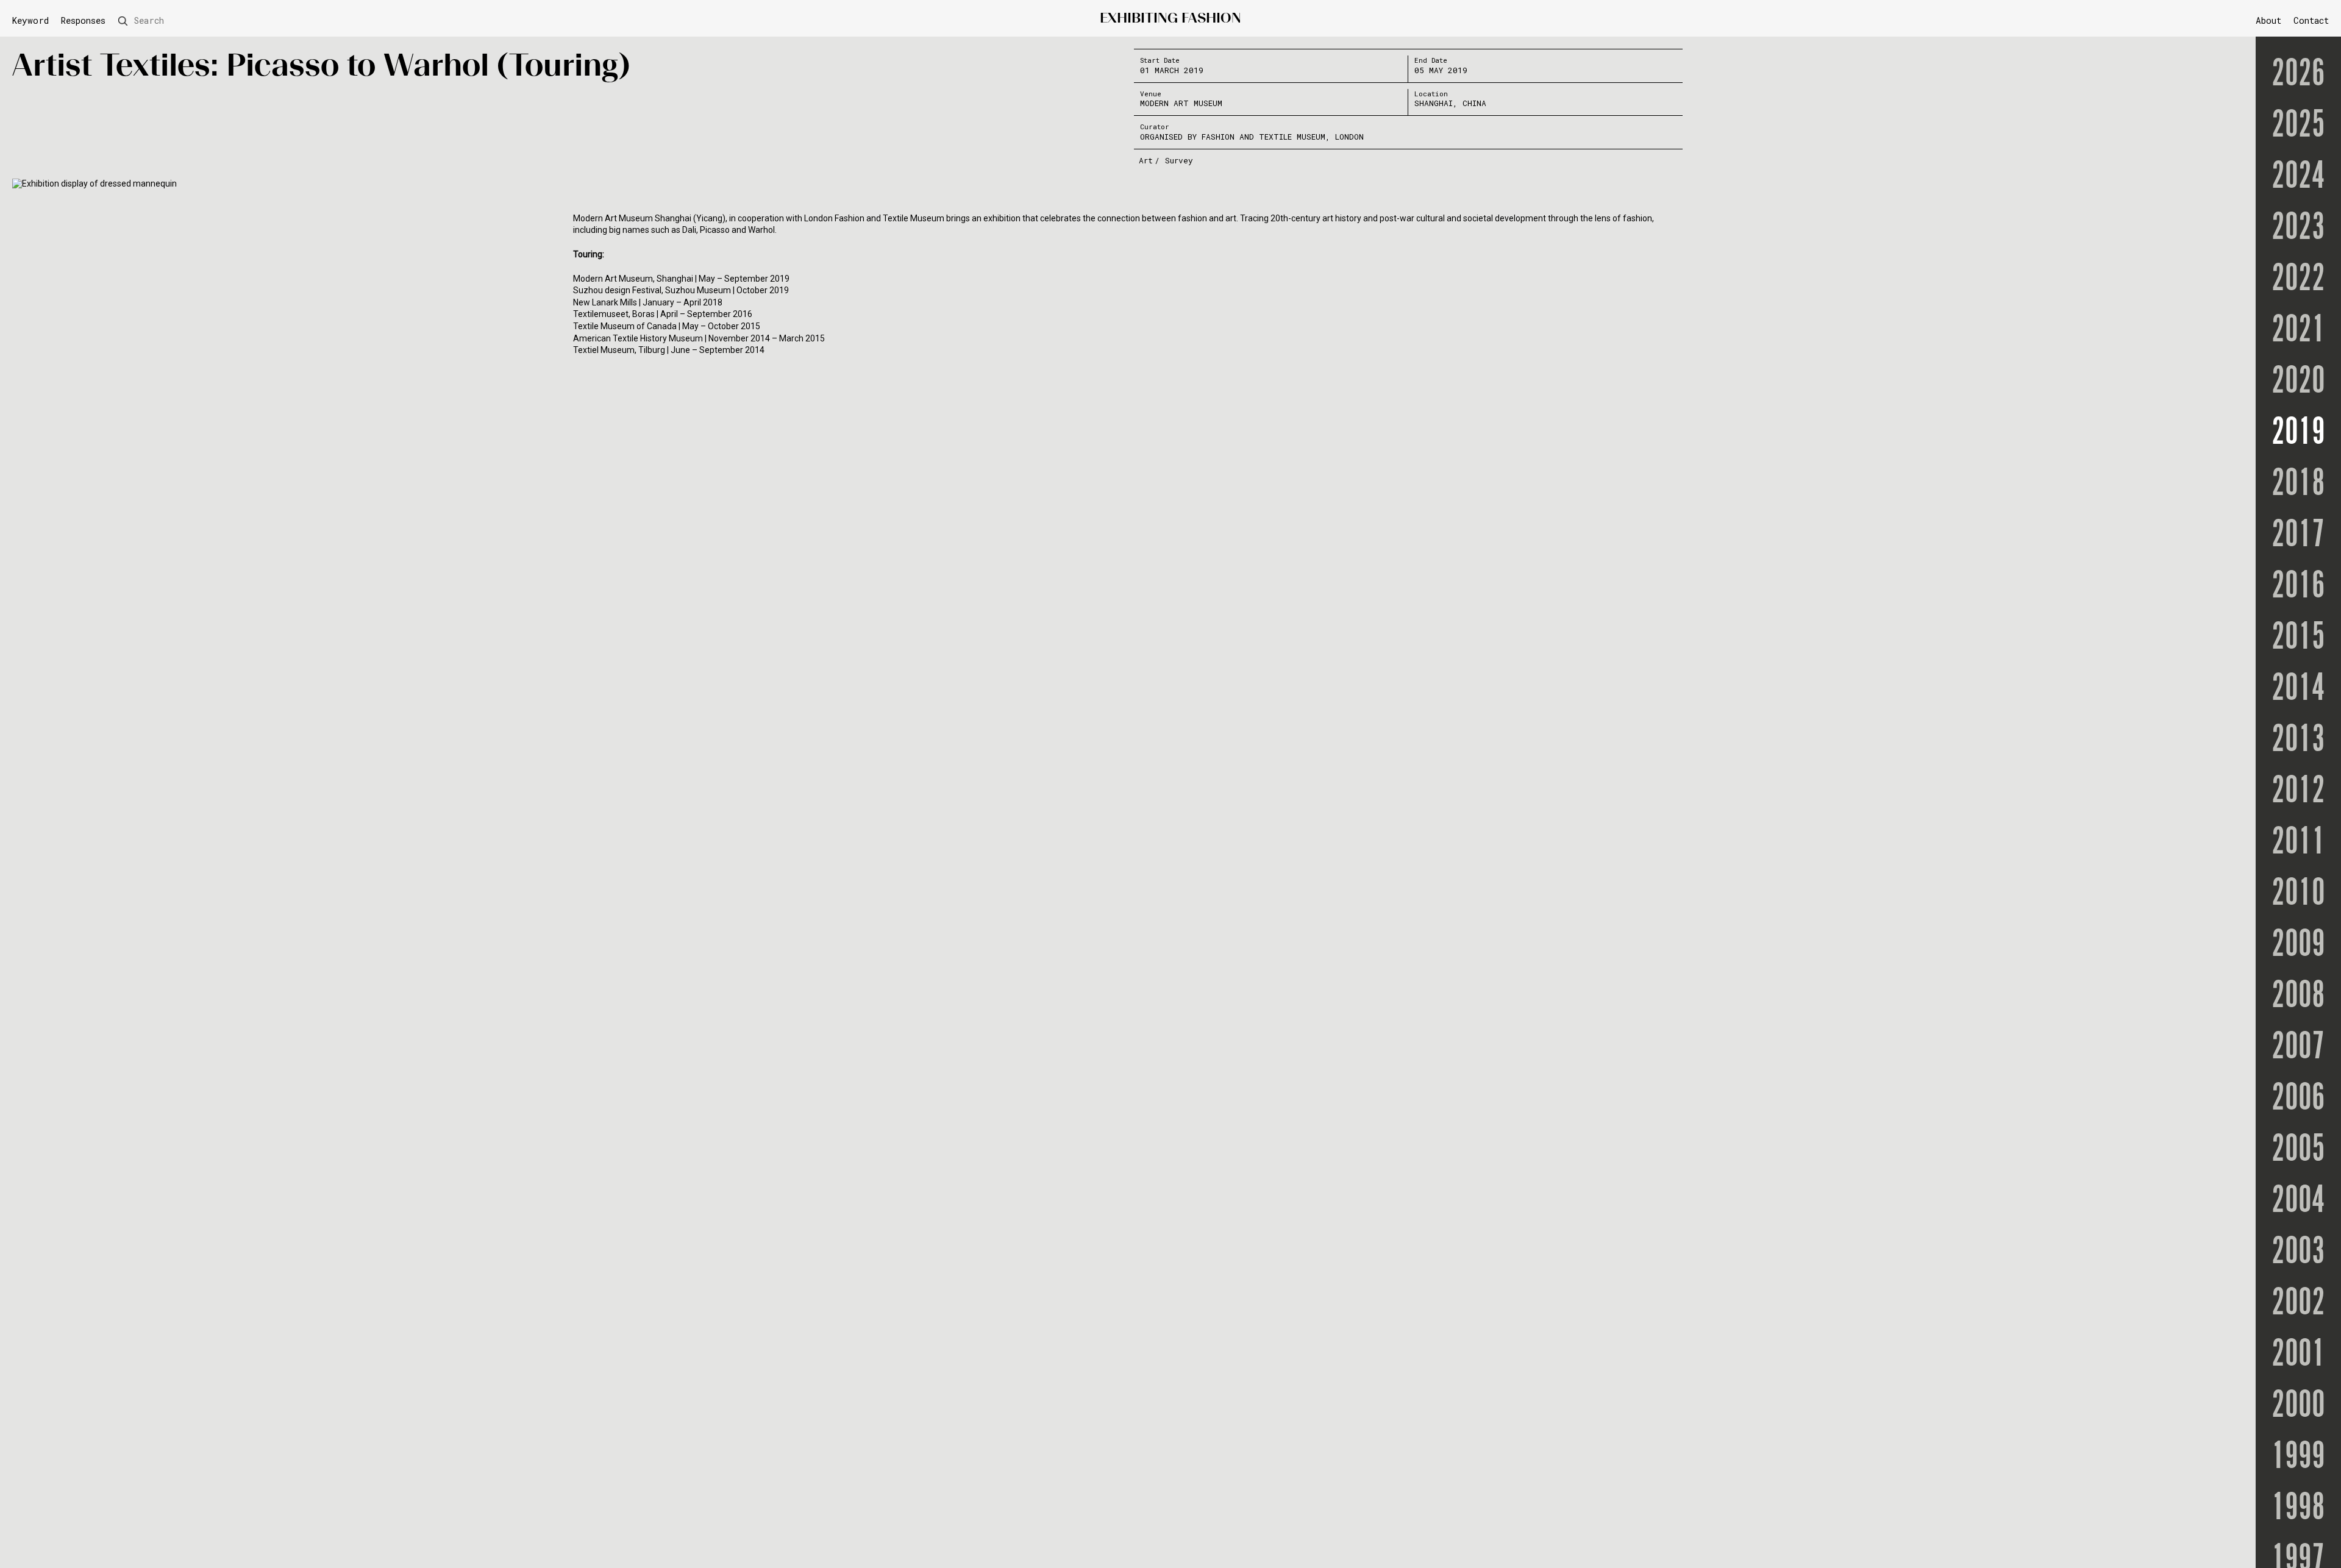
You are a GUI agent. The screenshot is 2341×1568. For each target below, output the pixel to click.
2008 (2298, 996)
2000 (2298, 1406)
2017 (2298, 535)
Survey (1179, 160)
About (2268, 20)
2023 (2298, 228)
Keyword (30, 21)
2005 (2298, 1150)
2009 (2298, 945)
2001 (2298, 1355)
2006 (2298, 1099)
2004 (2298, 1201)
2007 (2298, 1047)
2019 (2298, 433)
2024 (2298, 177)
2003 (2298, 1252)
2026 (2298, 74)
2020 (2298, 382)
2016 (2298, 586)
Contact (2311, 20)
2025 (2298, 126)
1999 (2298, 1457)
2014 (2298, 689)
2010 (2298, 894)
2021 (2298, 330)
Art (1146, 160)
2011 (2298, 843)
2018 (2298, 484)
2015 (2298, 638)
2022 (2298, 279)
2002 (2298, 1303)
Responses (83, 21)
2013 (2298, 740)
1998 (2298, 1508)
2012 (2298, 791)
